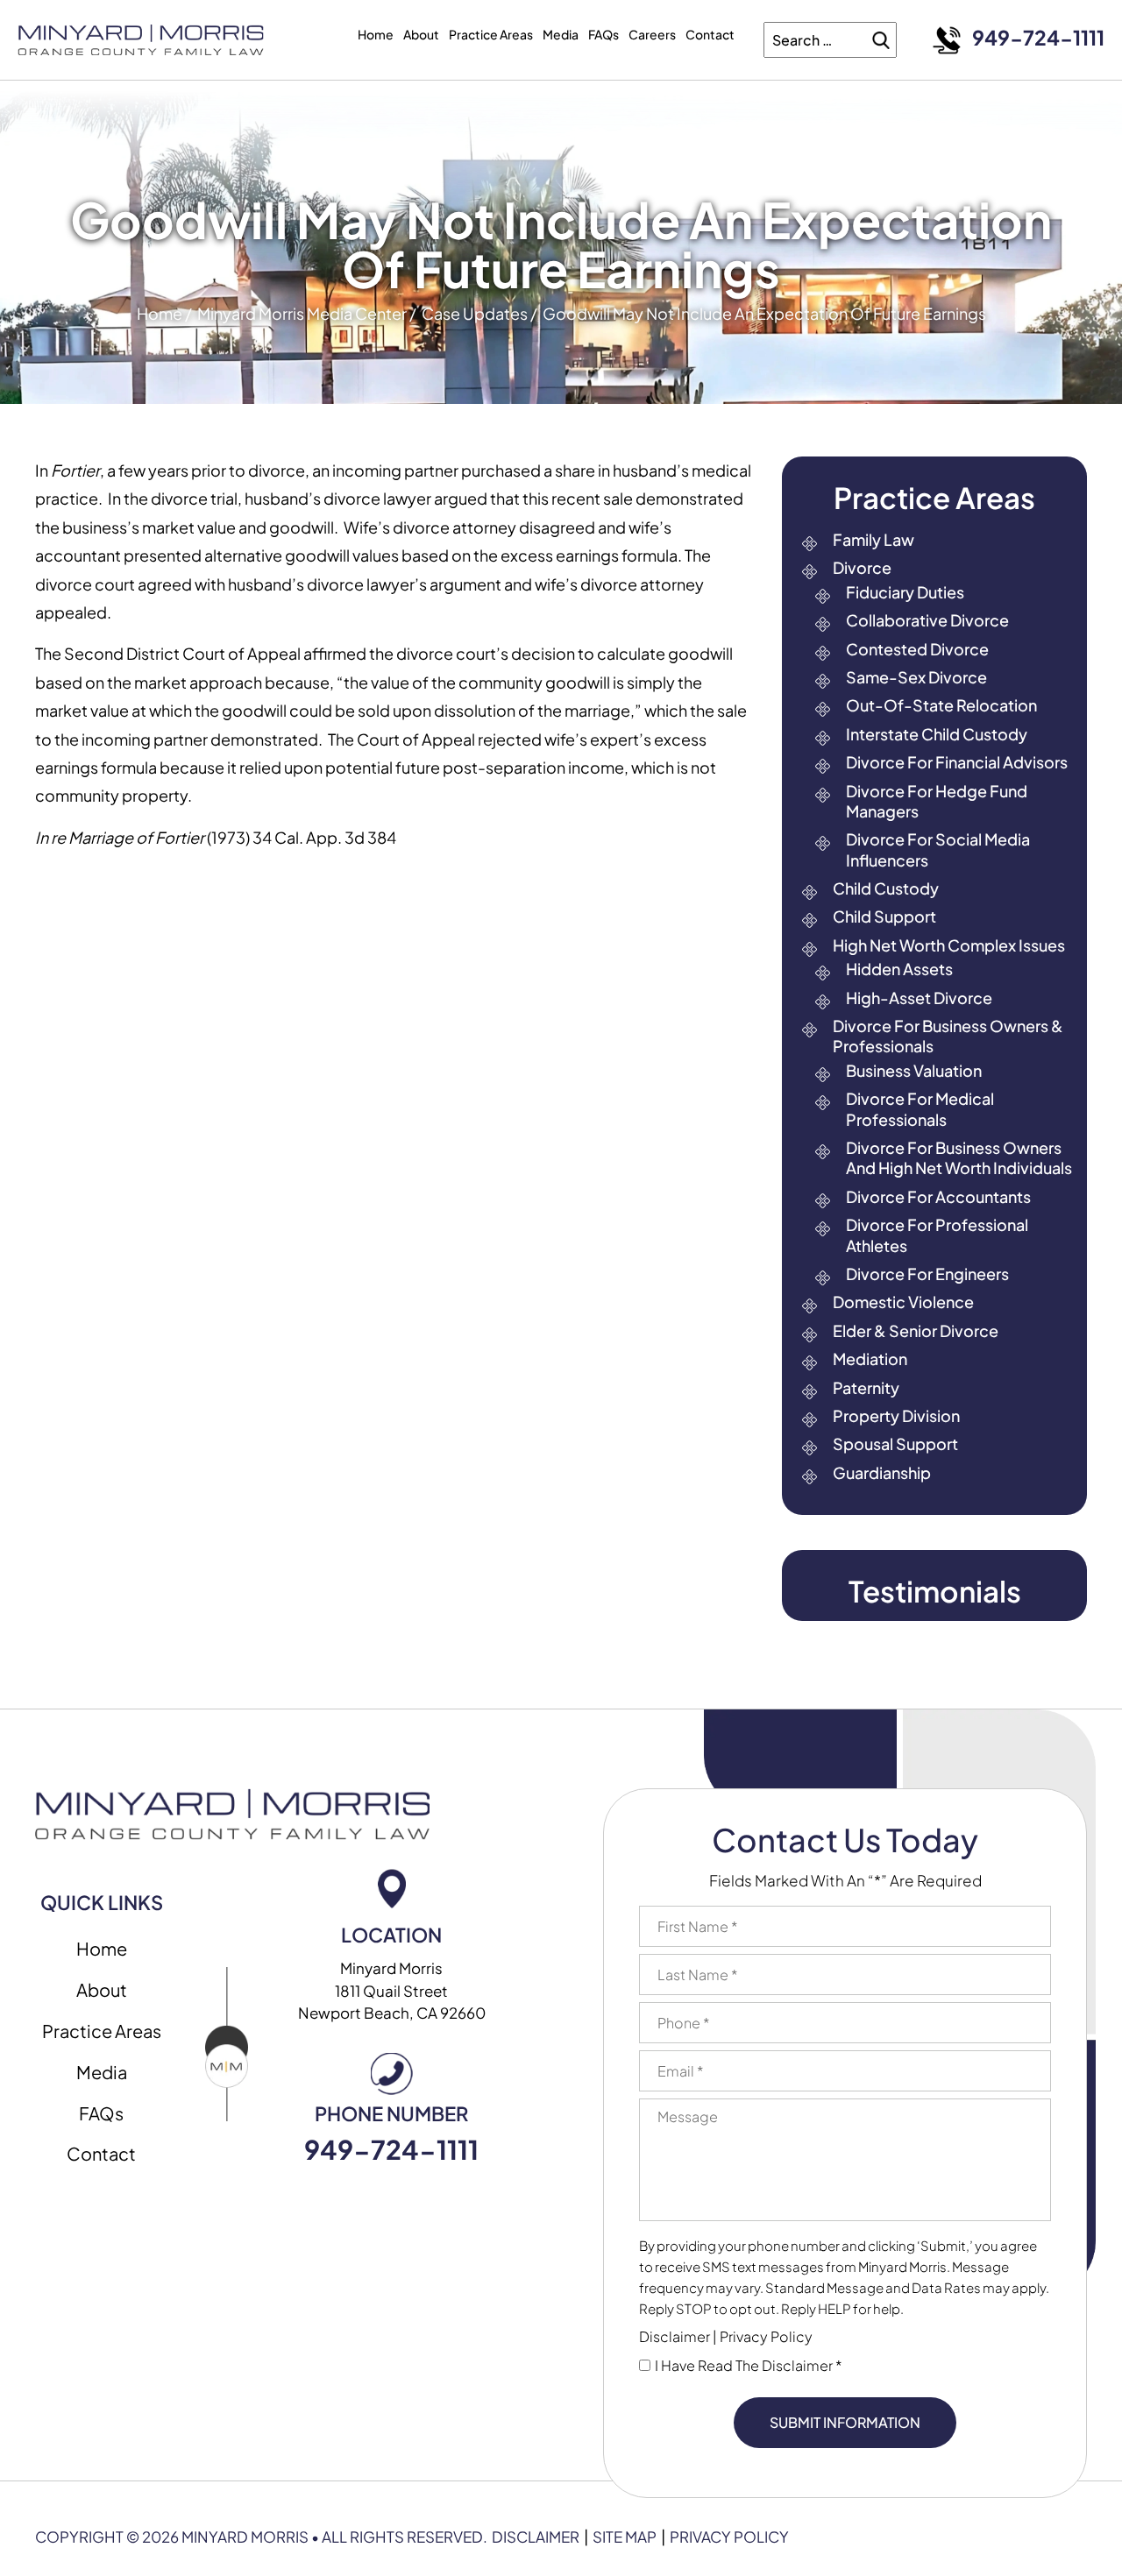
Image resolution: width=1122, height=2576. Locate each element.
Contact (710, 34)
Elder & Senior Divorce (916, 1330)
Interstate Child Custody (937, 734)
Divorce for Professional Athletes (937, 1235)
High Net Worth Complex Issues (949, 945)
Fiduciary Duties (905, 592)
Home (376, 34)
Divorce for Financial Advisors (957, 762)
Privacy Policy (766, 2337)
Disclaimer (675, 2337)
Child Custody (886, 888)
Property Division (896, 1415)
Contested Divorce (917, 649)
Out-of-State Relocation (941, 705)
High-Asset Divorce (919, 998)
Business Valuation (914, 1070)
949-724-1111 (1038, 37)
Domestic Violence (903, 1302)
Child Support (884, 916)
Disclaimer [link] (536, 2537)
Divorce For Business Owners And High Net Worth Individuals (959, 1157)
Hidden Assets (899, 969)
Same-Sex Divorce (916, 677)
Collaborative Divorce (927, 620)
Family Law (873, 539)
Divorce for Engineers (927, 1274)
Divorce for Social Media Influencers (938, 849)
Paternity (866, 1387)
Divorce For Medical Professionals (920, 1108)
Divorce (862, 567)
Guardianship (882, 1472)
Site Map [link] (625, 2537)
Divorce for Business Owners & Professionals (948, 1036)
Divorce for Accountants (938, 1196)
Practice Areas (491, 34)
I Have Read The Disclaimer (749, 2366)
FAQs (604, 34)
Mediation (870, 1359)
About (421, 34)
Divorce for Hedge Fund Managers (937, 801)
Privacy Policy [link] (729, 2537)
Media (561, 34)
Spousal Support (895, 1444)
